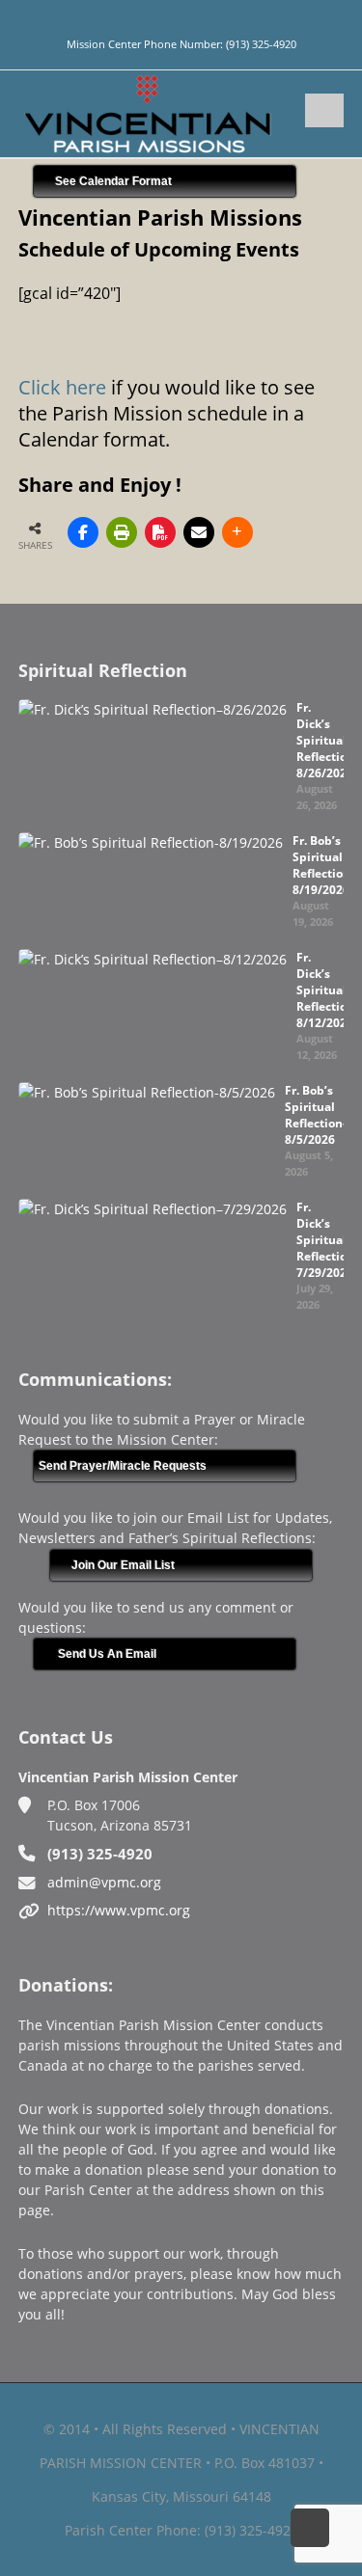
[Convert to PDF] (160, 532)
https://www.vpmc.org (119, 1910)
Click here (62, 387)
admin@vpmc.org (104, 1882)
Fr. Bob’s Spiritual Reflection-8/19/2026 (323, 865)
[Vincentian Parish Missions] (147, 112)
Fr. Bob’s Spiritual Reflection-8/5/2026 (316, 1115)
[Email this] (199, 532)
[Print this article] (122, 532)
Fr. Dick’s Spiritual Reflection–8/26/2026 (328, 740)
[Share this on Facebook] (83, 532)
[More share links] (237, 532)
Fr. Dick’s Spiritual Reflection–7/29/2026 (328, 1240)
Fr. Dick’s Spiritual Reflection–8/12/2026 (328, 990)
